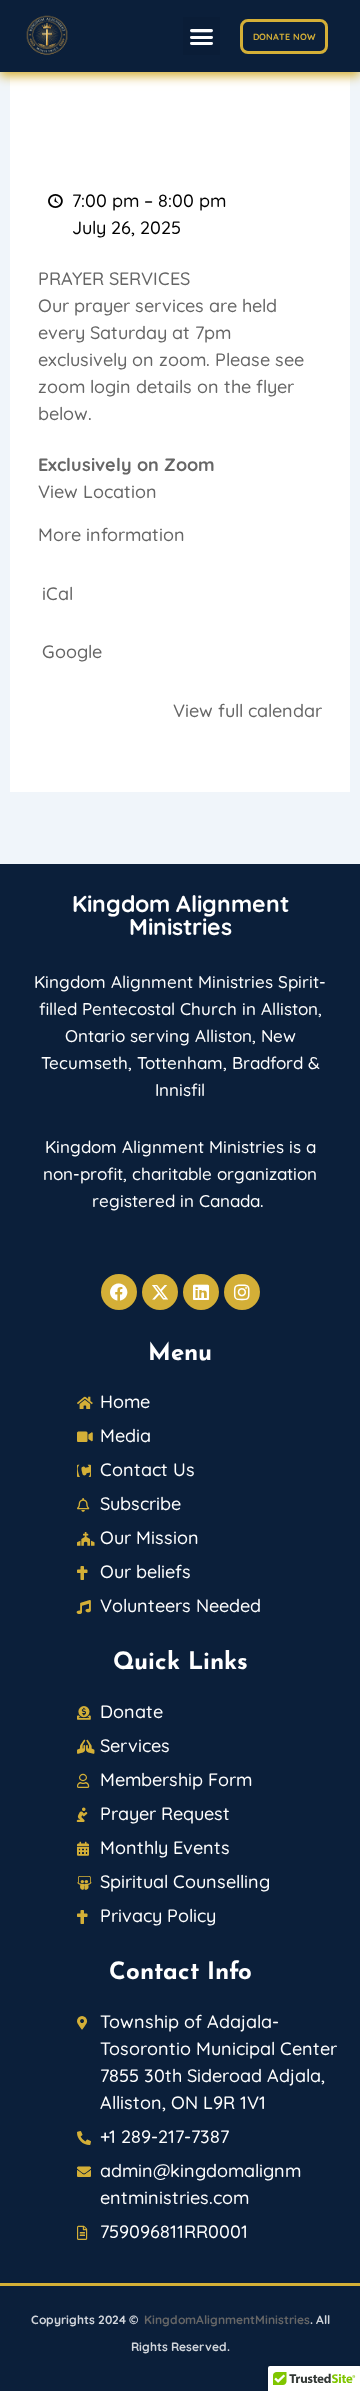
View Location (97, 491)
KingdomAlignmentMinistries (227, 2319)
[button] (202, 36)
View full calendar (247, 710)
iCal (57, 593)
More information (111, 534)
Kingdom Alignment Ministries (180, 915)
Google (72, 651)
